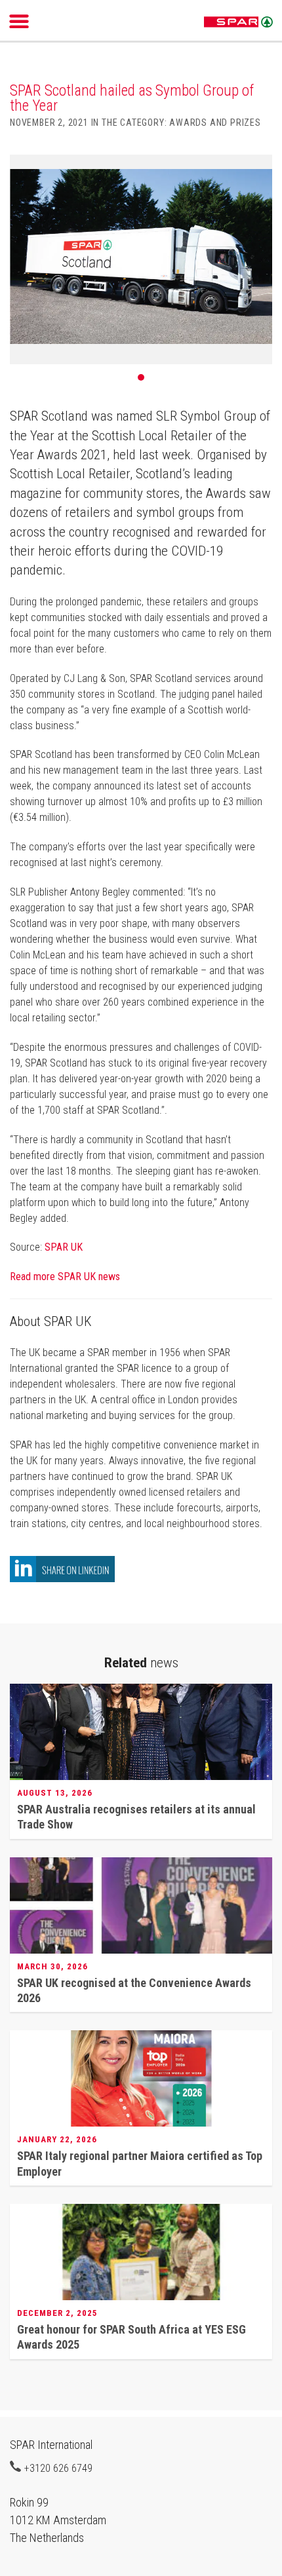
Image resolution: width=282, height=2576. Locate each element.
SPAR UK (64, 1247)
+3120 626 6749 (58, 2468)
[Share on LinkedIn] (62, 1579)
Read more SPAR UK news (65, 1277)
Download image (258, 172)
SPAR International (238, 22)
